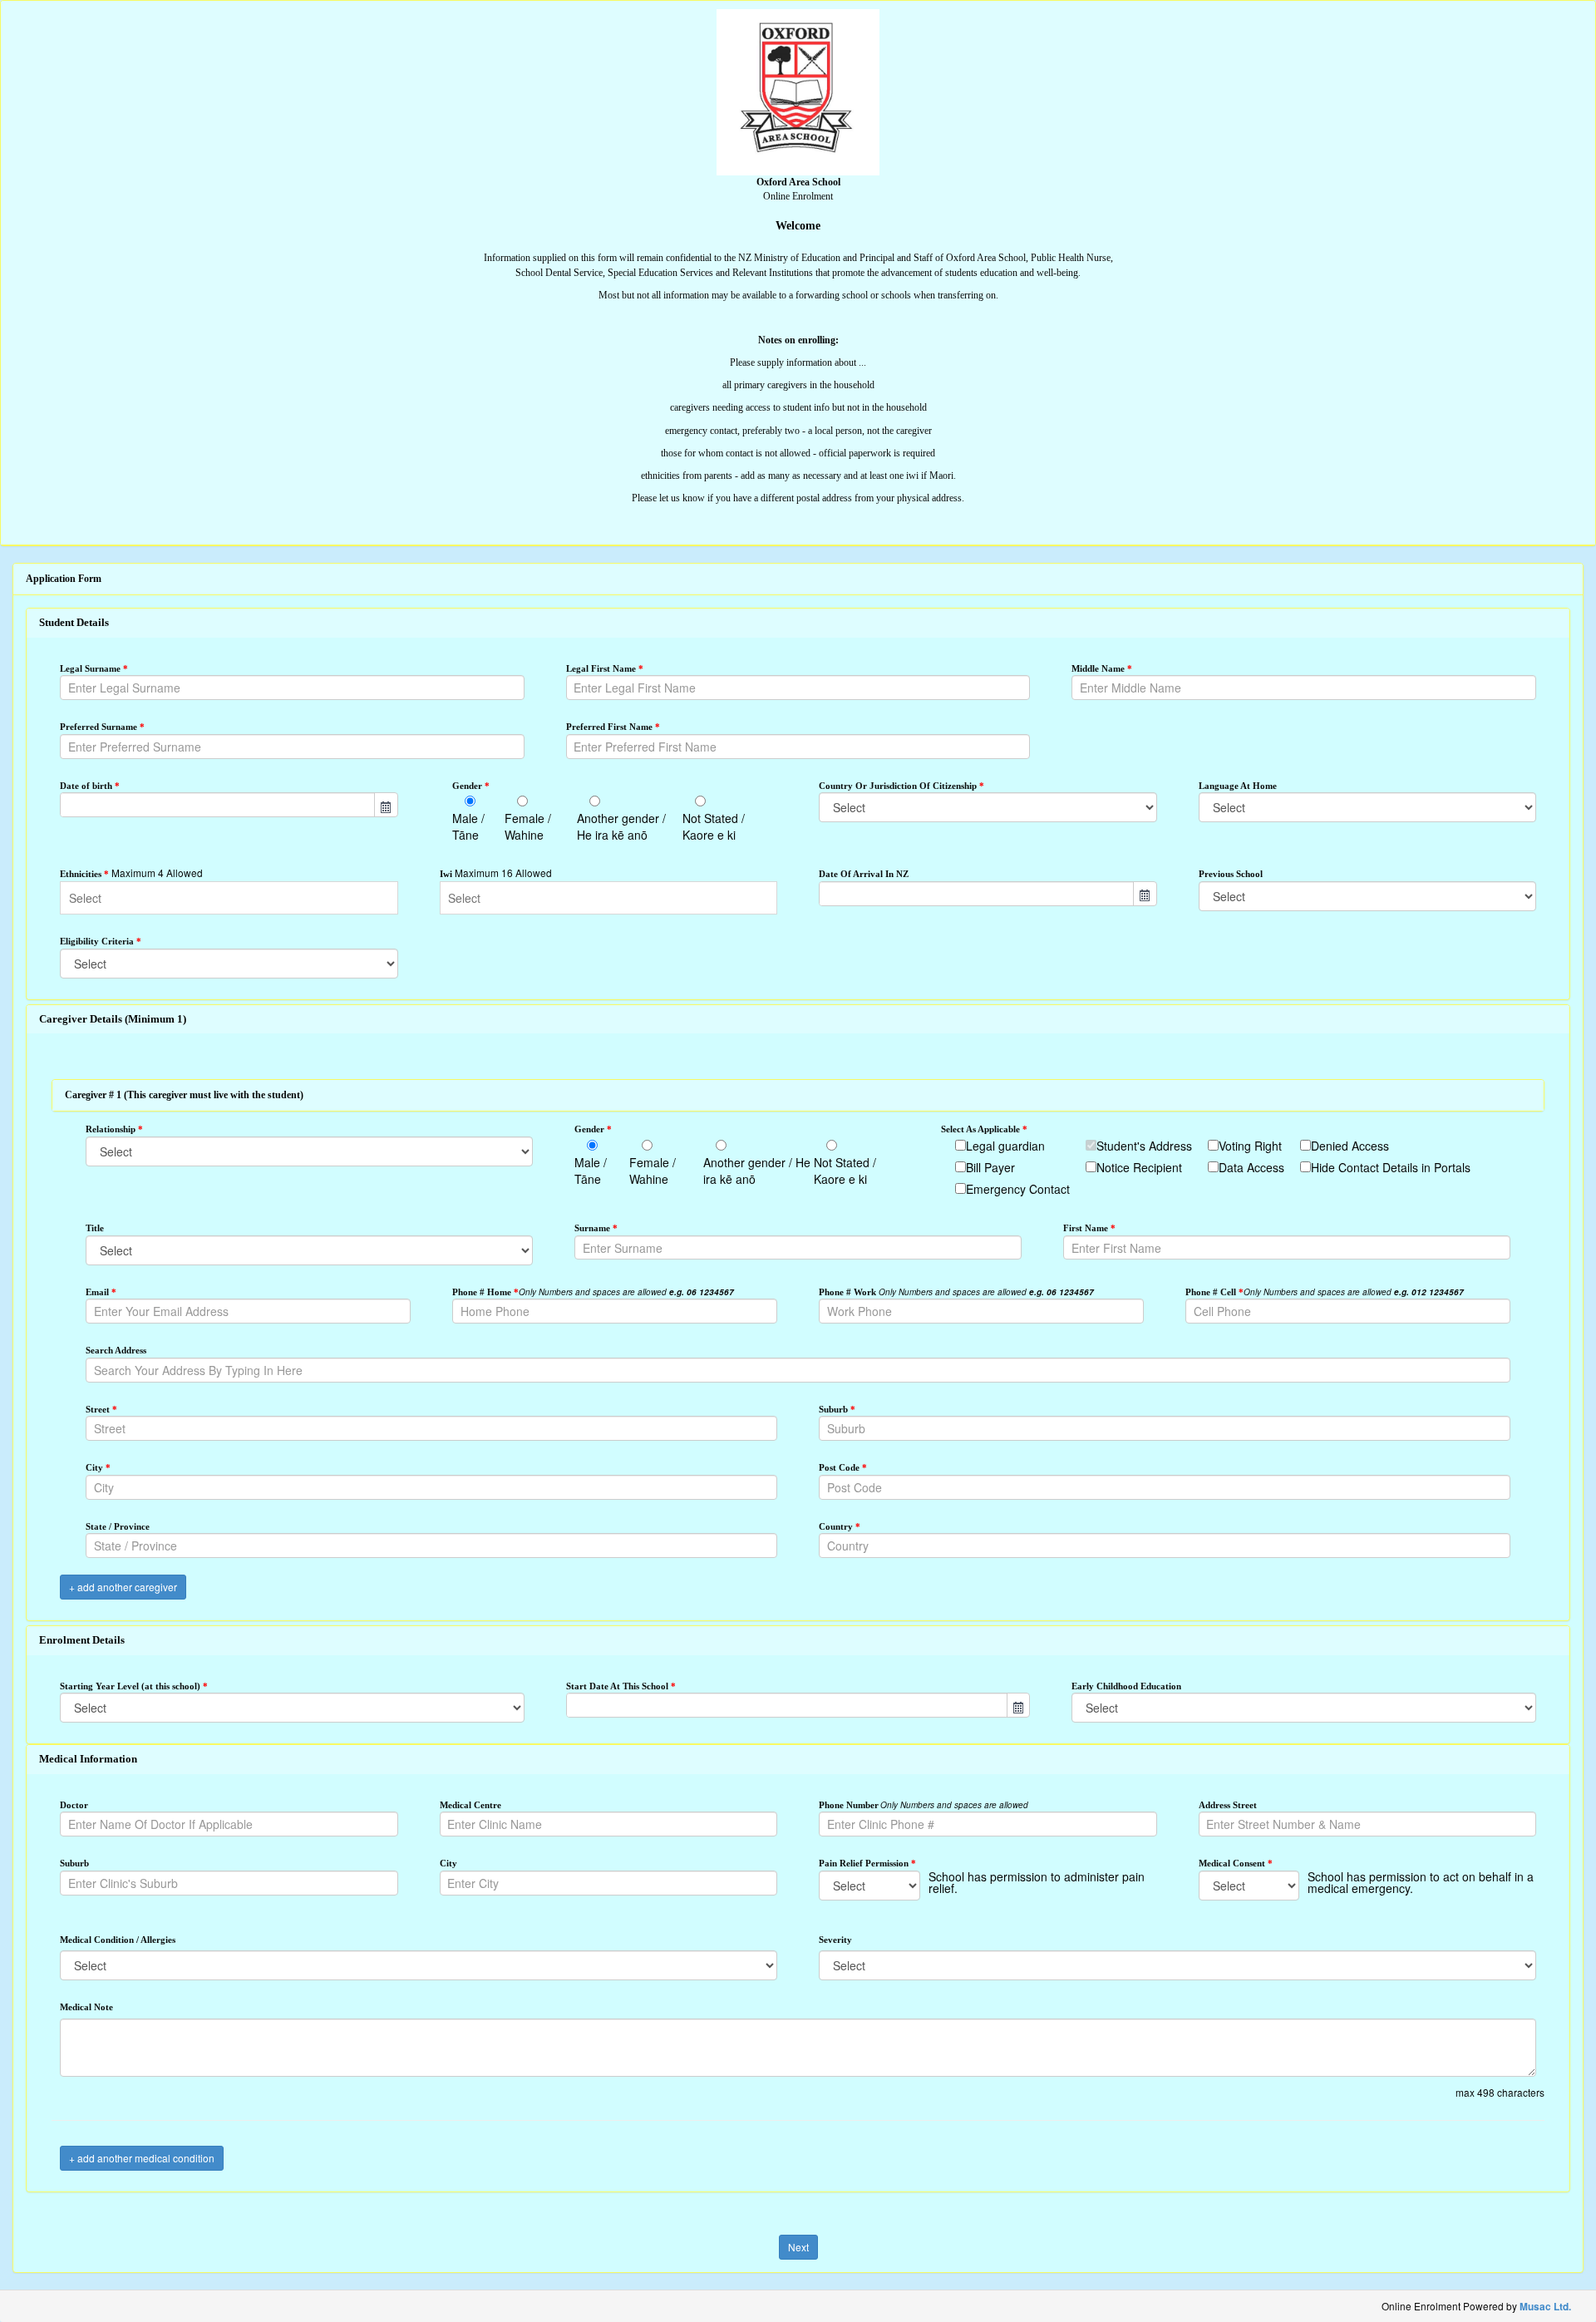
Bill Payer (990, 1167)
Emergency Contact (1018, 1189)
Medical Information (88, 1759)
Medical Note (86, 2007)
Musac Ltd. (1545, 2307)
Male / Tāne (468, 826)
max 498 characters (1500, 2092)
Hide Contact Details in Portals (1391, 1167)
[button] (386, 805)
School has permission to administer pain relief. (1037, 1882)
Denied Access (1350, 1146)
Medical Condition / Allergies (118, 1940)
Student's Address (1144, 1146)
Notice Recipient (1139, 1167)
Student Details (74, 622)
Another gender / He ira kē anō (621, 826)
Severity (835, 1940)
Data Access (1251, 1167)
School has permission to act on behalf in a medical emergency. (1421, 1882)
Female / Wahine (528, 826)
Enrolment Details (82, 1640)
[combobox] (218, 805)
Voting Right (1250, 1146)
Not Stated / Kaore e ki (714, 826)
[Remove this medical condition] (1531, 1914)
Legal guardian (1005, 1146)
